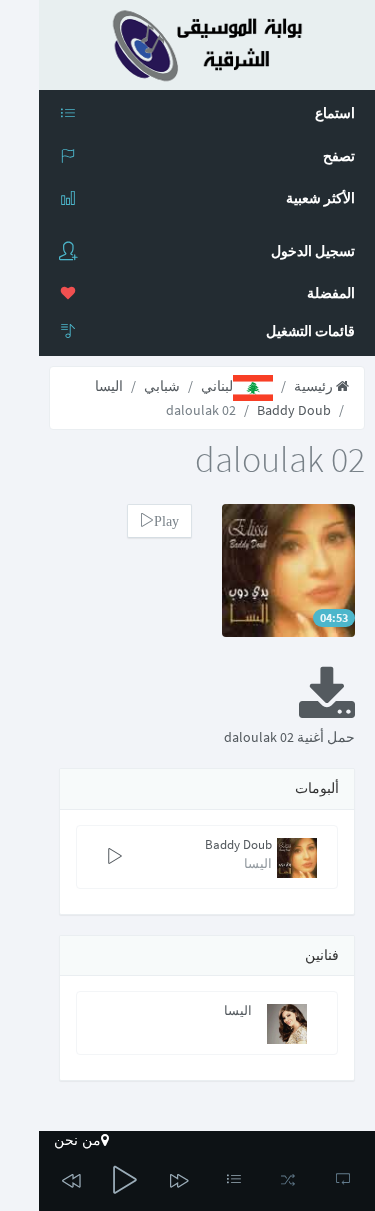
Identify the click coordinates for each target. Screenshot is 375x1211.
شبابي (162, 386)
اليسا (109, 386)
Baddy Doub (294, 410)
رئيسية (315, 386)
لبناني (217, 386)
